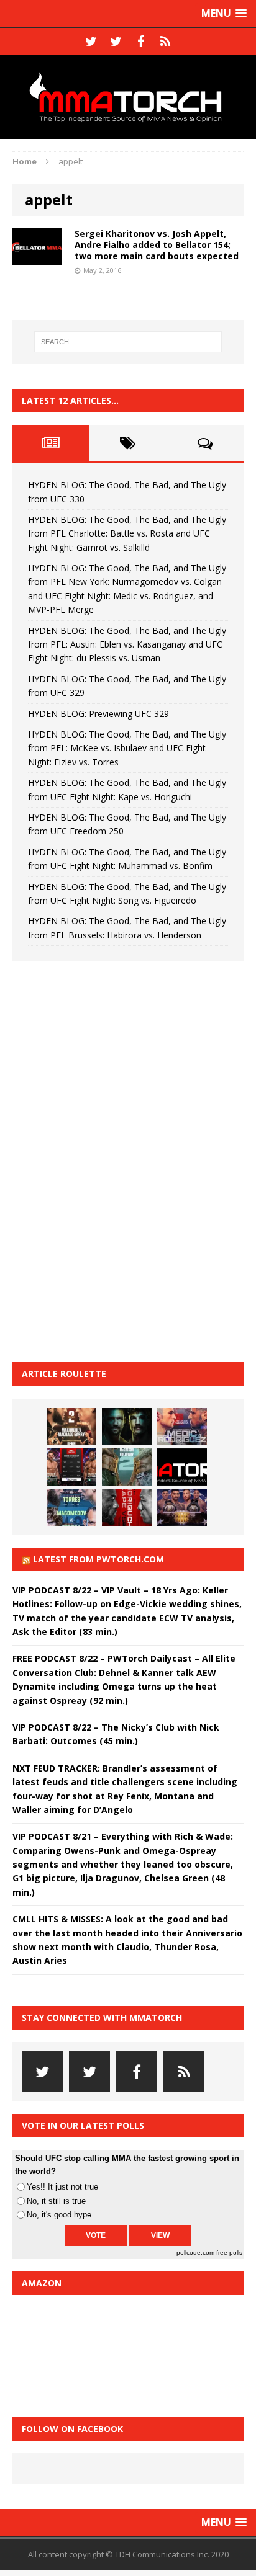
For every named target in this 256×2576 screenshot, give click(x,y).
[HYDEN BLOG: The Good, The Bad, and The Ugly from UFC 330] (71, 1427)
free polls (229, 2253)
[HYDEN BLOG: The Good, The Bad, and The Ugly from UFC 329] (127, 1467)
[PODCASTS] (165, 42)
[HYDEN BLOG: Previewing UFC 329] (182, 1467)
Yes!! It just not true (62, 2187)
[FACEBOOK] (140, 42)
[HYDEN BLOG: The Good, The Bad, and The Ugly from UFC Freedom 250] (182, 1507)
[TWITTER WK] (116, 42)
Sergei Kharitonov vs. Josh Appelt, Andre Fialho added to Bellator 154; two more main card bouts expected (157, 245)
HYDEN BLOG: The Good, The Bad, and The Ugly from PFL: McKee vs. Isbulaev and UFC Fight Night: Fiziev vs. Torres (127, 748)
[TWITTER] (91, 42)
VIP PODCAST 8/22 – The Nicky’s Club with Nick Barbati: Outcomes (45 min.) (116, 1734)
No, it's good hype (59, 2215)
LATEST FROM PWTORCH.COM (98, 1559)
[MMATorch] (128, 97)
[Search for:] (128, 342)
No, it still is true (56, 2201)
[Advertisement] (106, 1160)
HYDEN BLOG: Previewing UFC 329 (98, 714)
